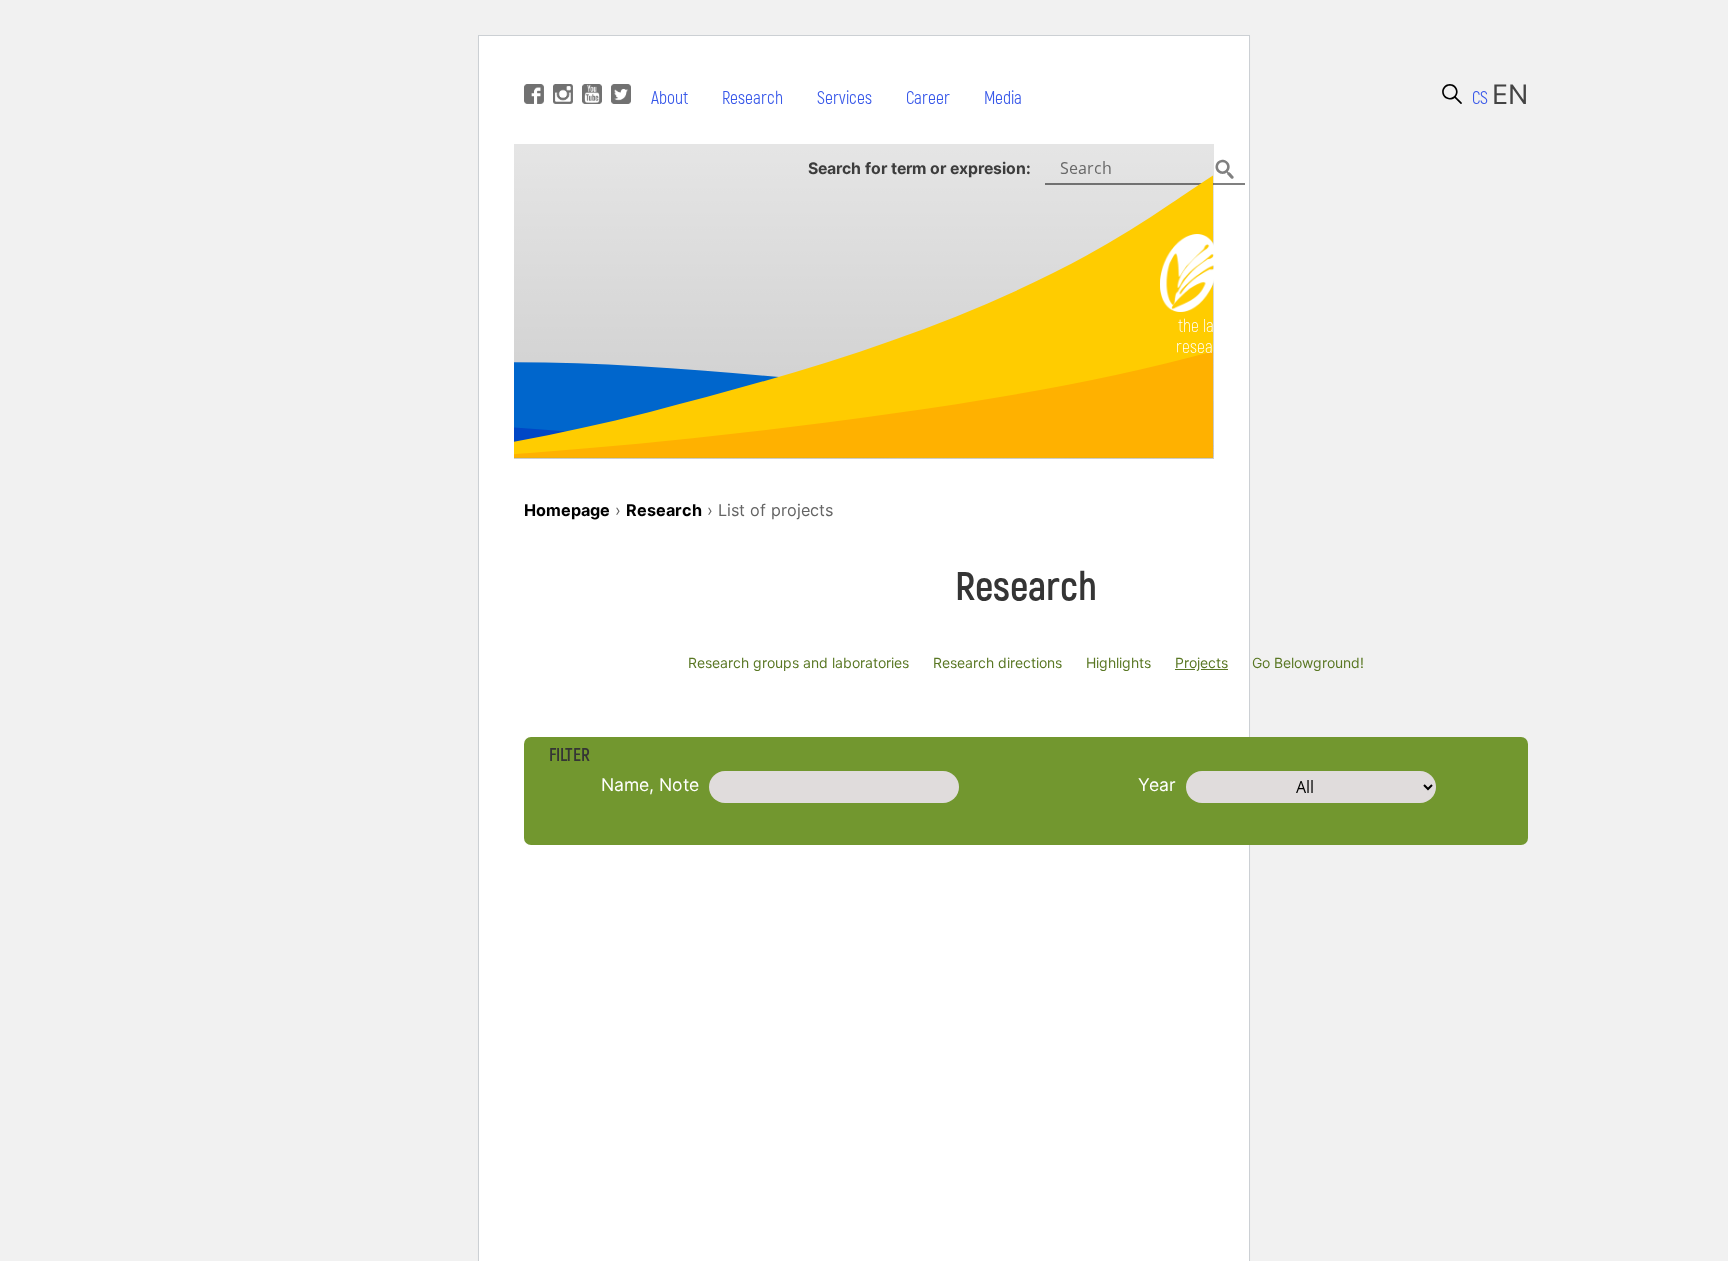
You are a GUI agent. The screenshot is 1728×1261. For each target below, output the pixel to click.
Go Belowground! (1308, 662)
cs (1480, 98)
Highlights (1118, 662)
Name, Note (650, 784)
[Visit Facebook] (531, 64)
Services (844, 98)
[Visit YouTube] (589, 64)
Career (928, 98)
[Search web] (1452, 94)
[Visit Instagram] (560, 64)
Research (752, 98)
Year (1157, 784)
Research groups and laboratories (798, 662)
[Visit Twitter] (618, 64)
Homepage (567, 510)
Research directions (997, 662)
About (669, 98)
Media (1003, 98)
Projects (1201, 662)
